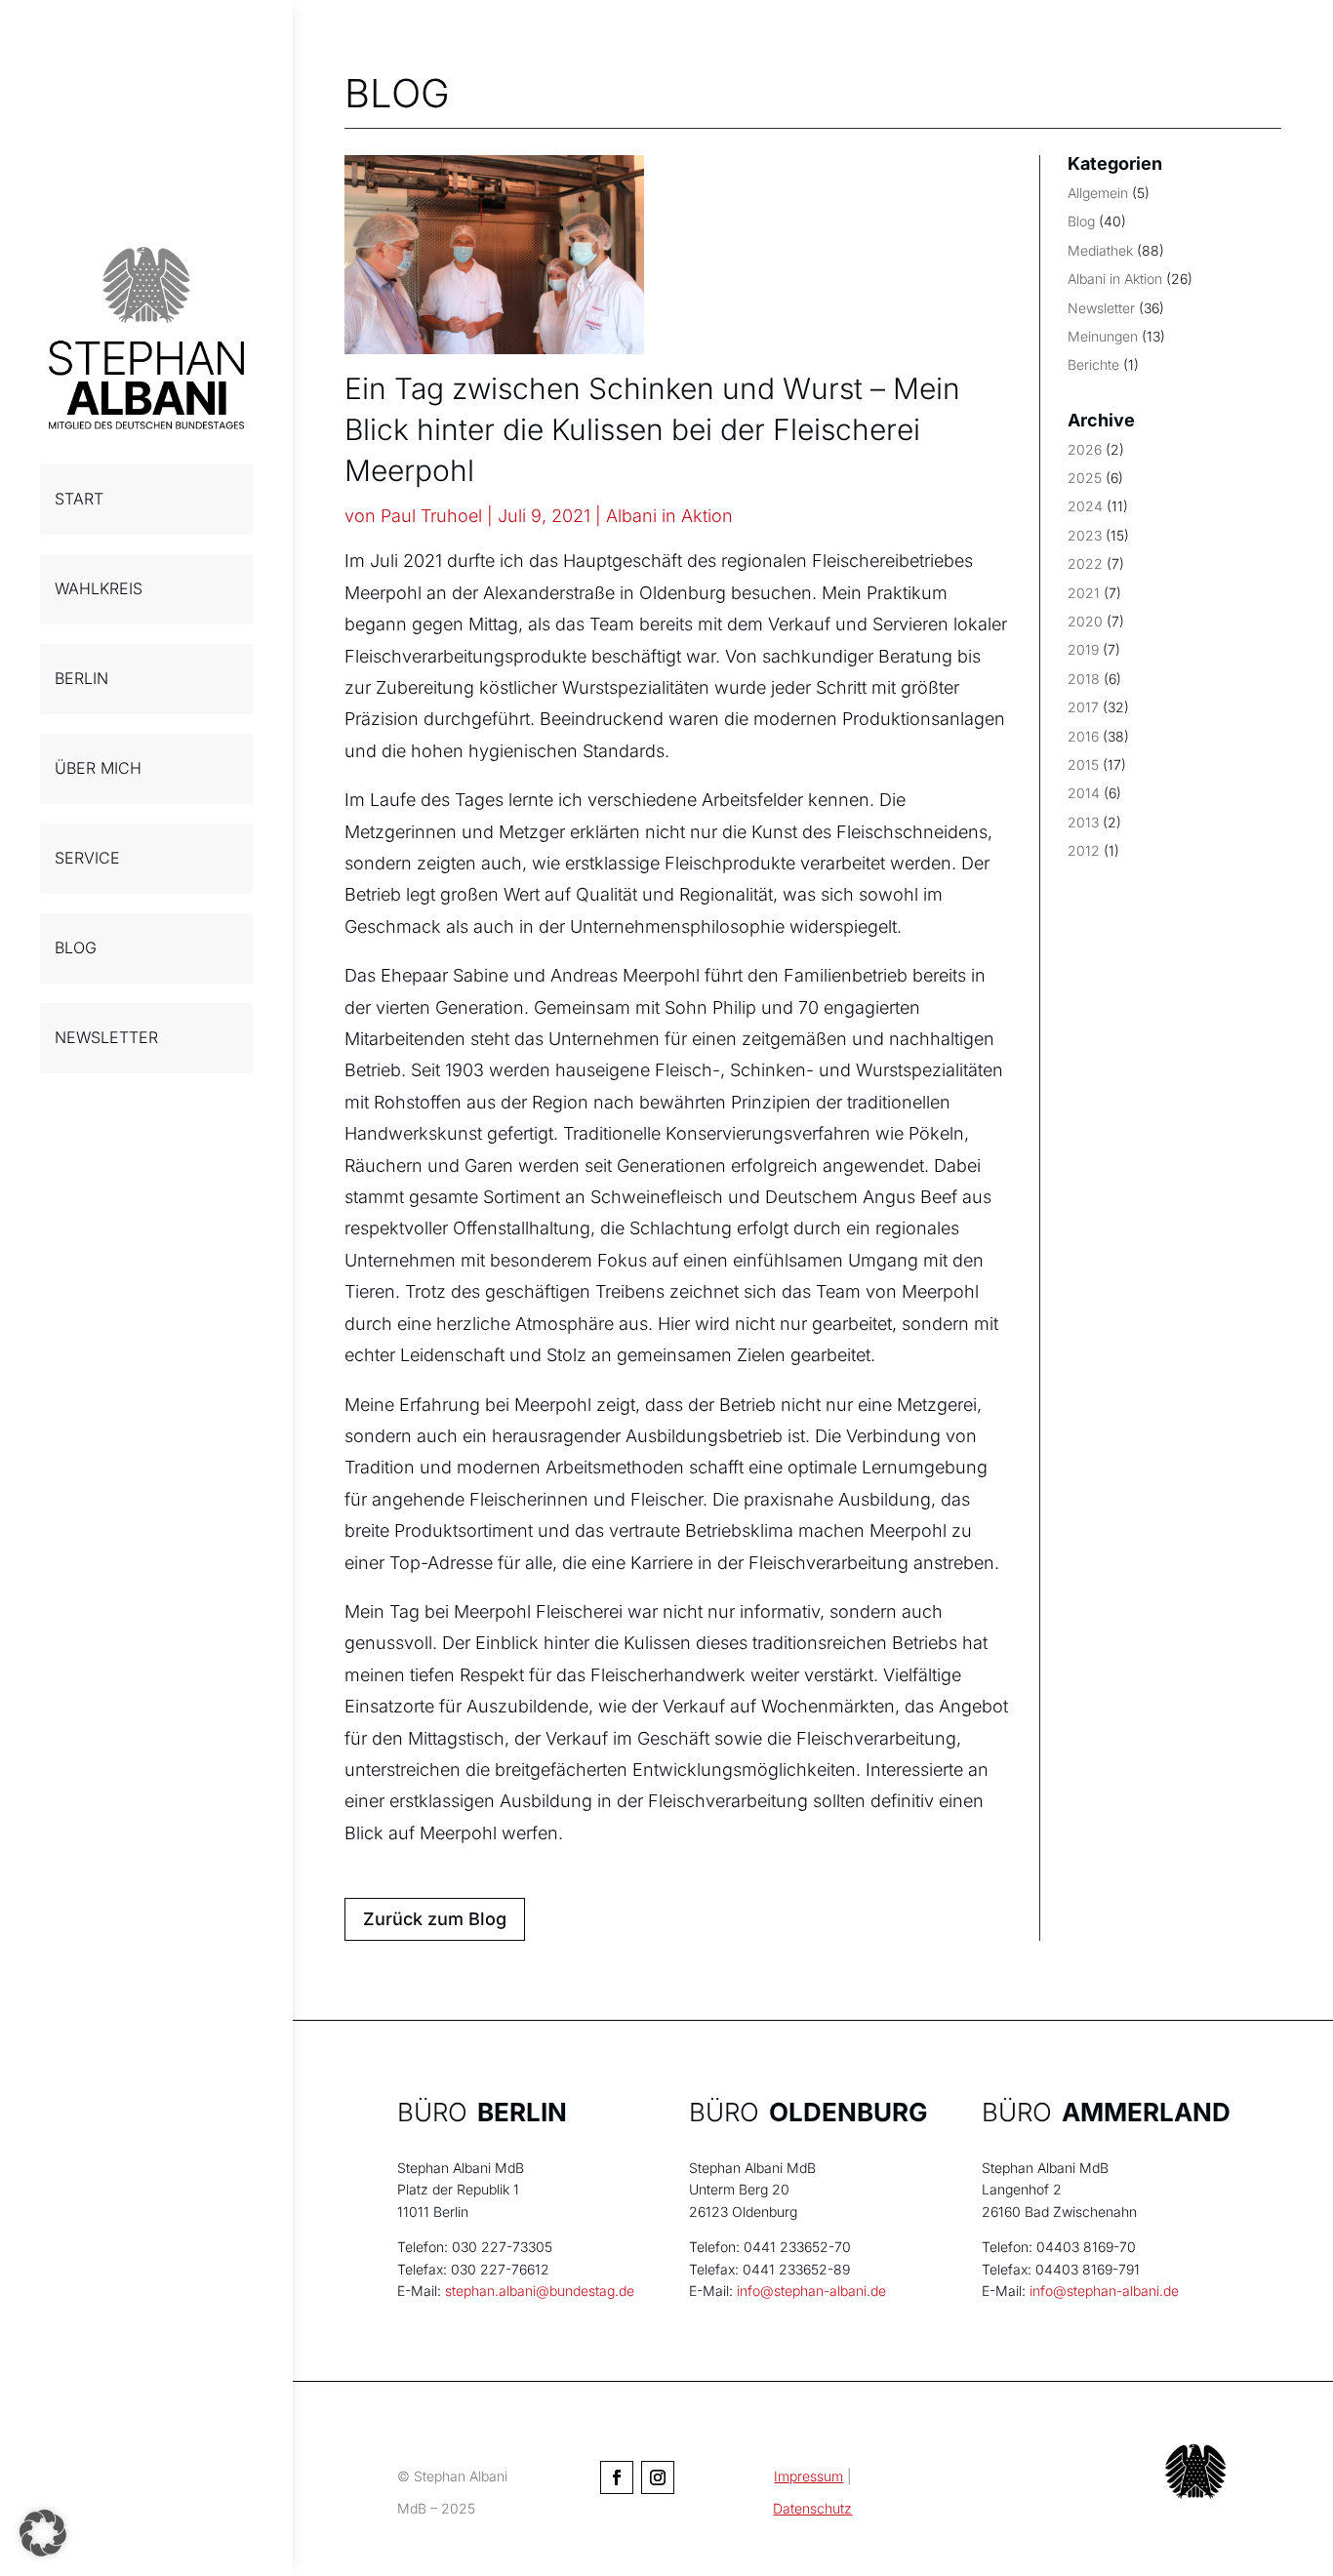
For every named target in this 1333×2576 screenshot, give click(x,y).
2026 (1085, 449)
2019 (1083, 649)
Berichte (1093, 364)
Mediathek (1100, 250)
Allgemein (1098, 193)
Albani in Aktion (669, 516)
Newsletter (1101, 308)
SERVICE (87, 858)
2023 (1085, 535)
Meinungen (1103, 336)
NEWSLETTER (106, 1037)
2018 (1084, 679)
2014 (1084, 793)
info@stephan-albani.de (811, 2291)
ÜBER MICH (98, 768)
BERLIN (81, 678)
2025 (1085, 478)
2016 (1083, 736)
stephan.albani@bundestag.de (540, 2291)
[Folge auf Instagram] (658, 2477)
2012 (1084, 850)
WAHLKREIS (99, 588)
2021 (1084, 593)
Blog (1081, 221)
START (79, 499)
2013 (1083, 822)
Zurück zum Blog (435, 1919)
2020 (1085, 621)
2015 (1083, 765)
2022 (1085, 563)
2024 (1085, 506)
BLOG (76, 947)
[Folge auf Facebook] (617, 2477)
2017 (1083, 707)
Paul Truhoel (431, 516)
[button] (43, 2533)
